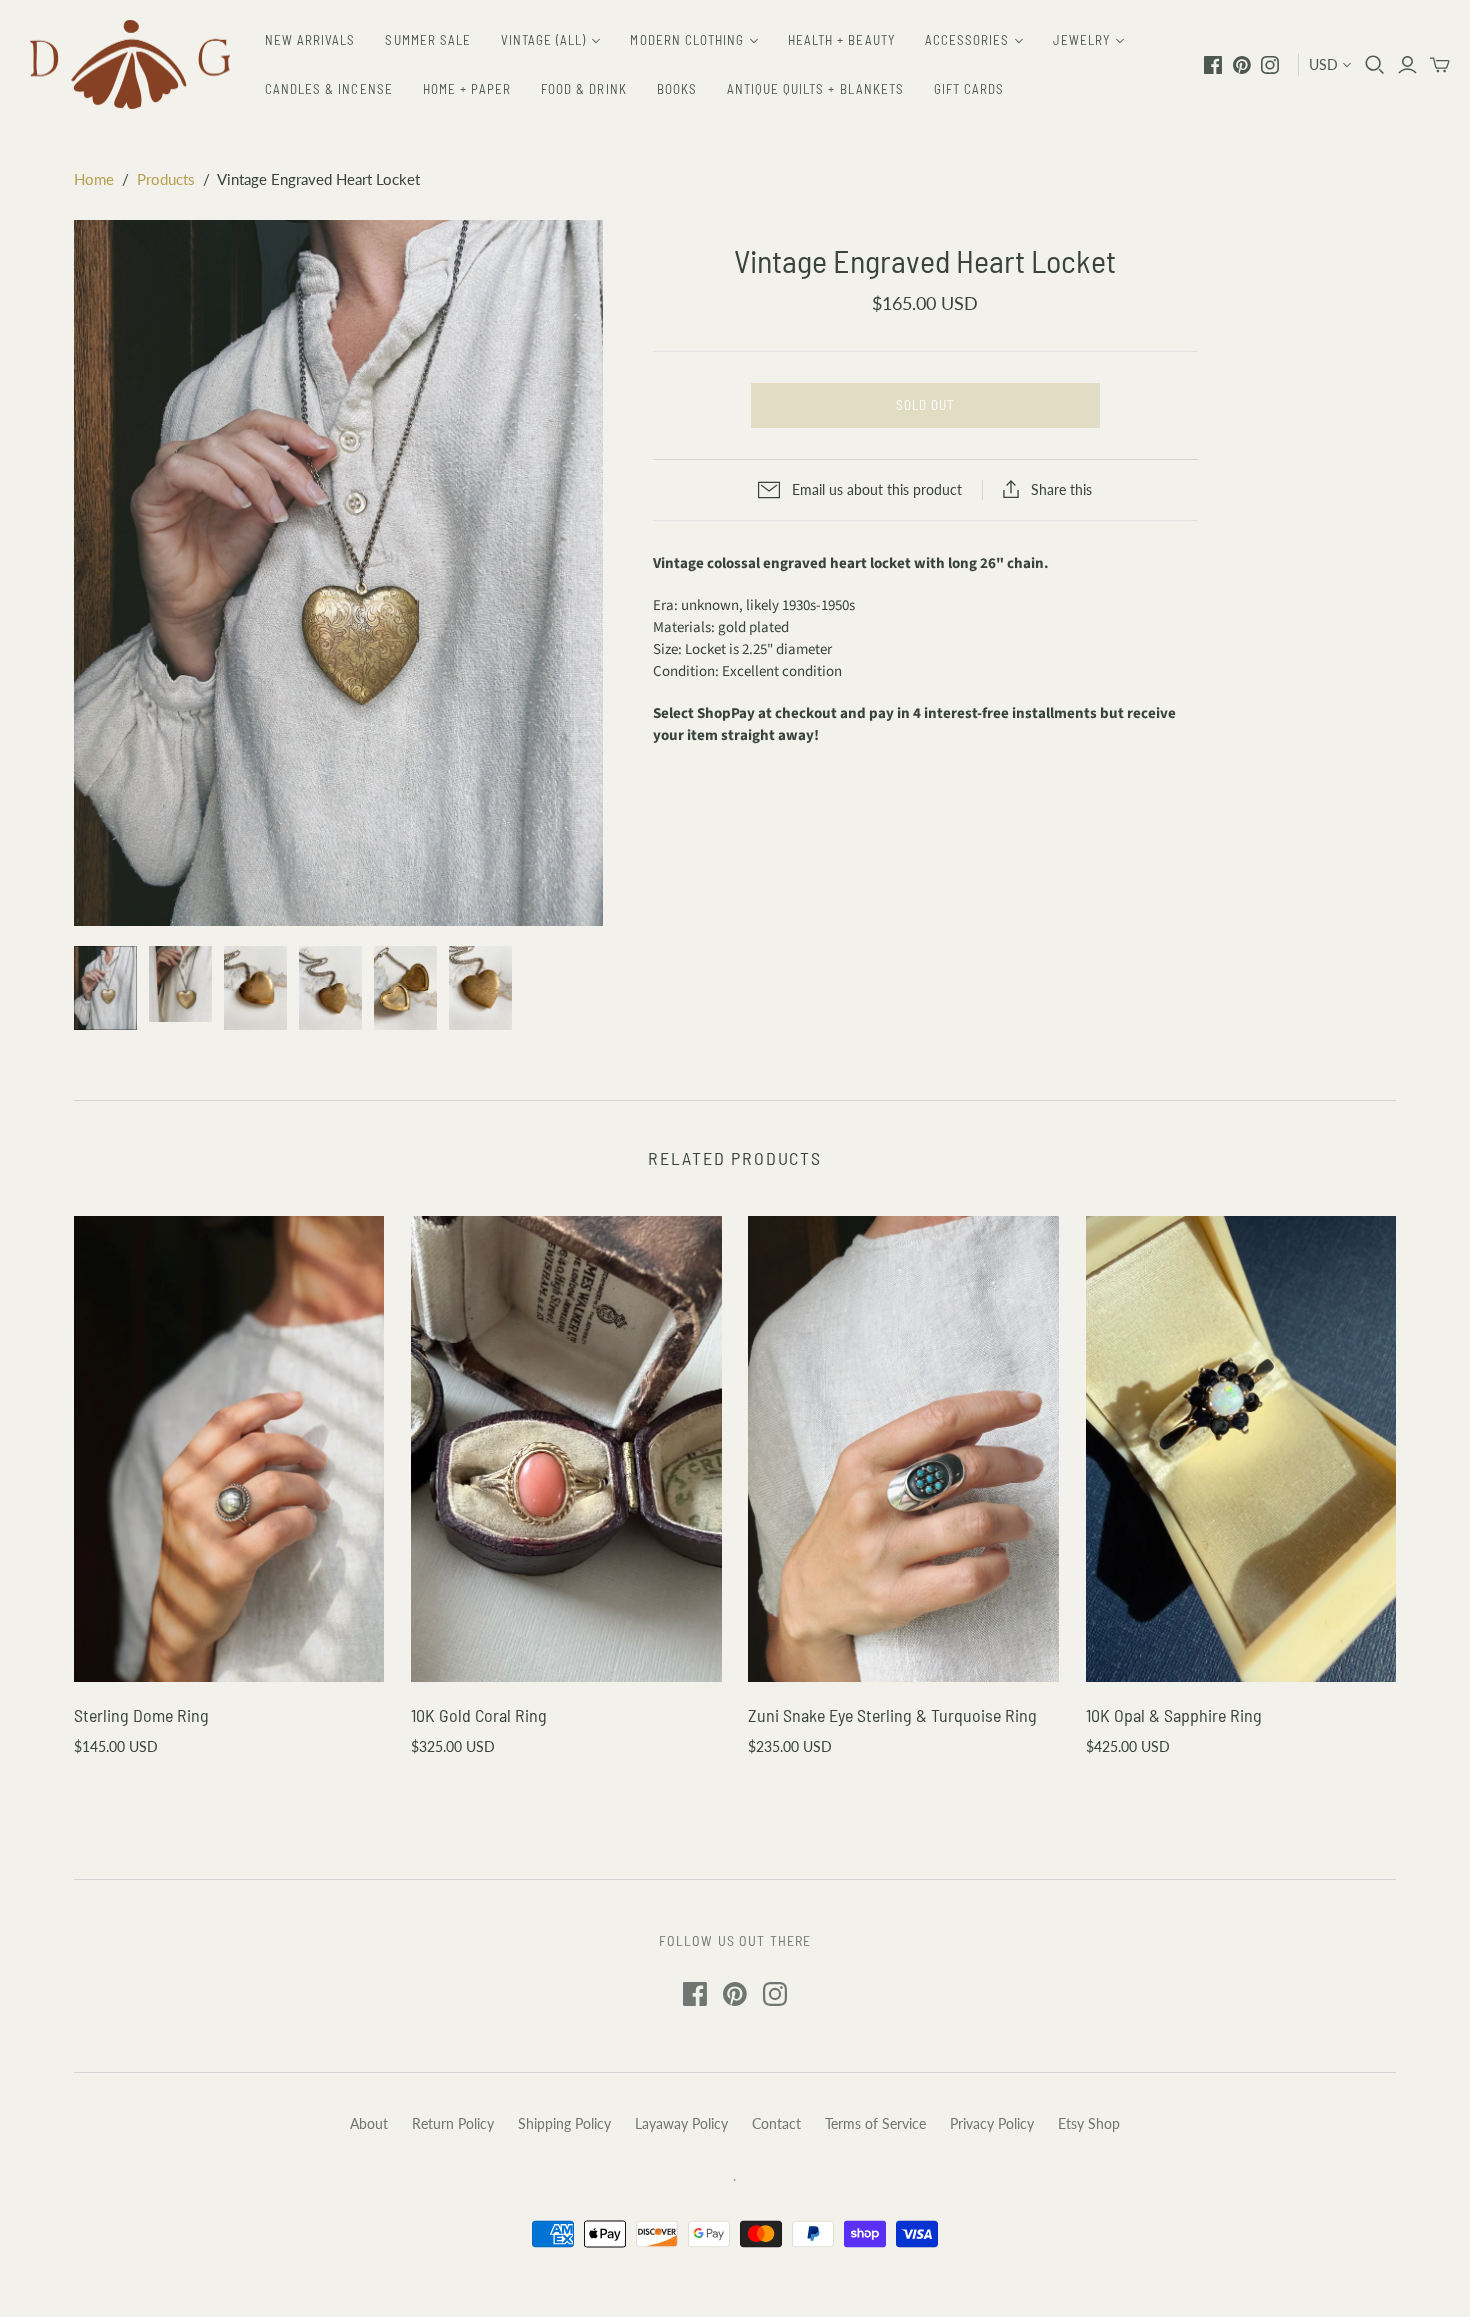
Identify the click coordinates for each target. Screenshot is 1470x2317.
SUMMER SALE (427, 40)
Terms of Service (875, 2123)
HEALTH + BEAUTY (841, 40)
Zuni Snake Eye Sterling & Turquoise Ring (892, 1715)
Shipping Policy (564, 2123)
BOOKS (677, 89)
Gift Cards (969, 89)
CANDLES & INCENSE (329, 89)
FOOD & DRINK (583, 89)
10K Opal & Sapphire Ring (1174, 1715)
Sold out (925, 405)
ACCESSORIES (967, 40)
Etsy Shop (1089, 2123)
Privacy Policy (992, 2123)
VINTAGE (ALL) (544, 40)
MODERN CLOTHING (687, 40)
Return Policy (453, 2123)
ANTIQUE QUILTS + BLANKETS (815, 89)
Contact (776, 2123)
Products (166, 179)
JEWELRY (1081, 40)
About (369, 2123)
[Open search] (1375, 65)
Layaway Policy (681, 2123)
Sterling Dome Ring (141, 1715)
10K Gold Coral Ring (479, 1715)
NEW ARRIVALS (310, 40)
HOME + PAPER (467, 89)
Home (94, 179)
